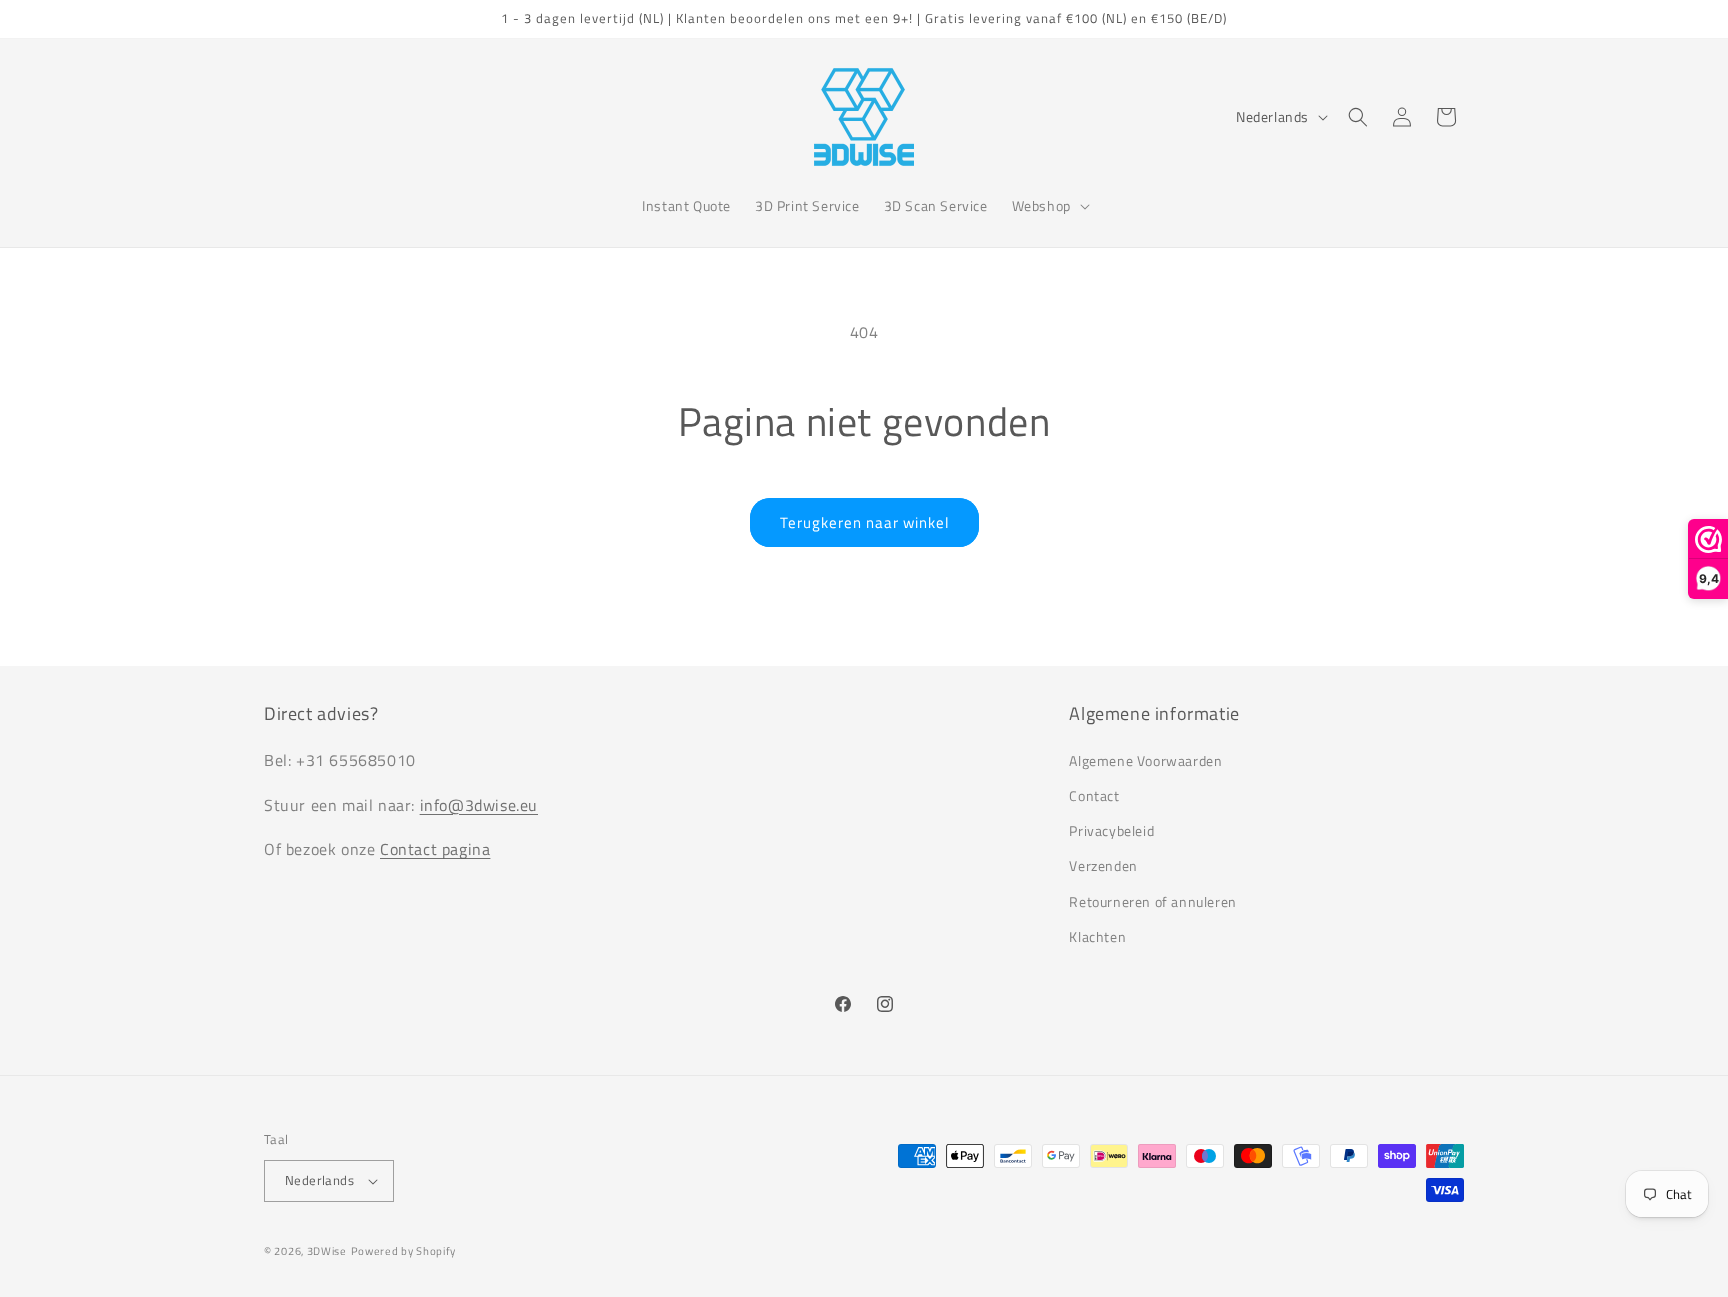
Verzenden (1103, 865)
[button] (1049, 206)
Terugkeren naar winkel (864, 522)
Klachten (1097, 935)
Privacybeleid (1111, 829)
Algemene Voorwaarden (1145, 759)
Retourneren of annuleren (1152, 900)
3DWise (327, 1251)
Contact (1094, 794)
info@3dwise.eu (479, 804)
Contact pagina (435, 849)
